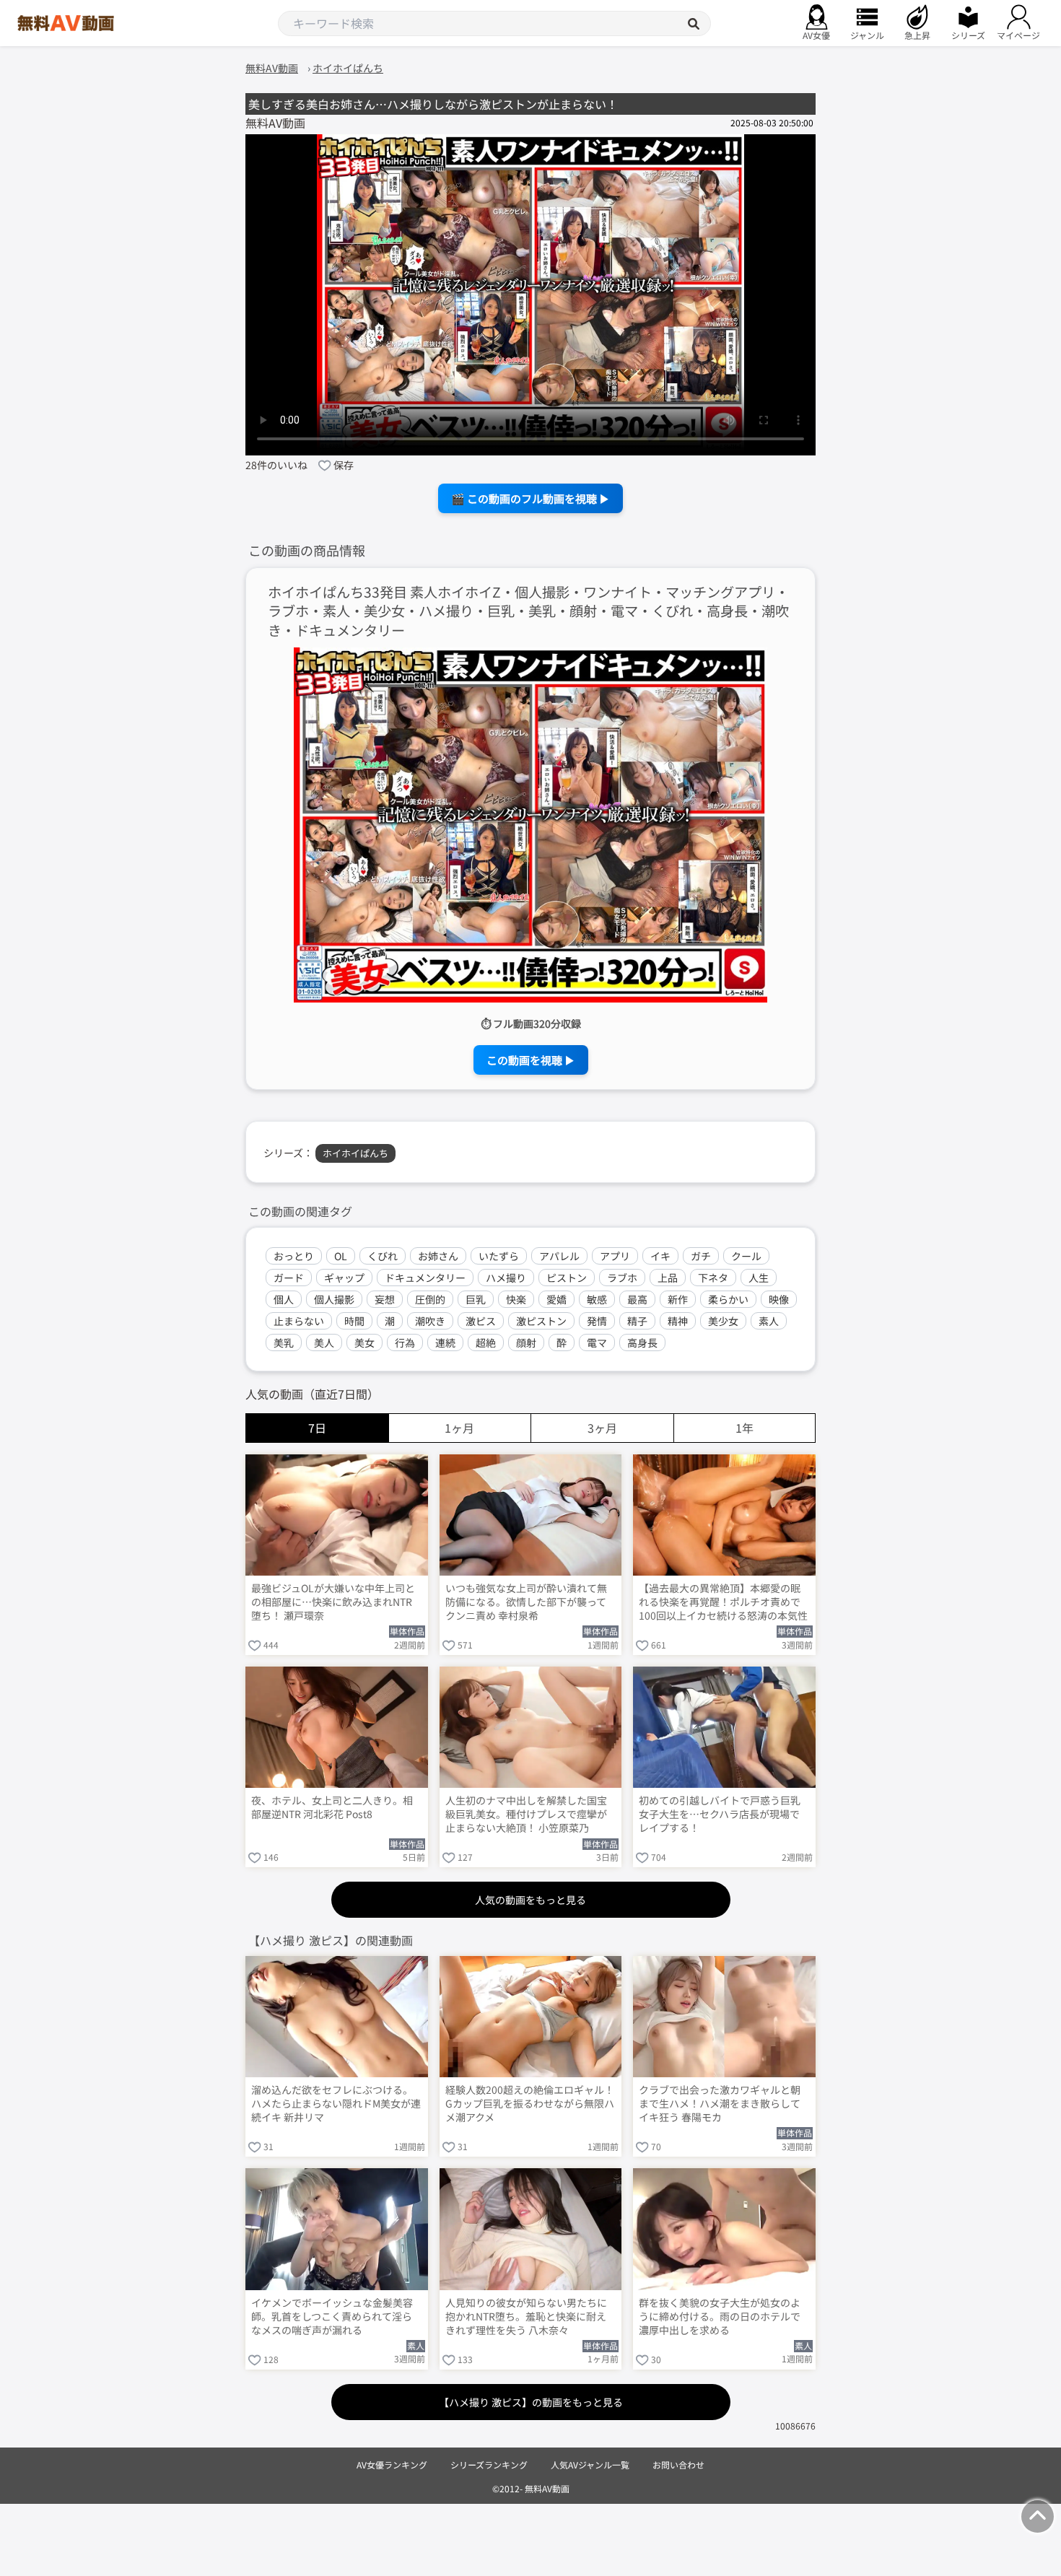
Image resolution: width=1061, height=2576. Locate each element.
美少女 (723, 1321)
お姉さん (438, 1256)
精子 (637, 1321)
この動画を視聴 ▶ (531, 1060)
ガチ (701, 1256)
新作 (678, 1299)
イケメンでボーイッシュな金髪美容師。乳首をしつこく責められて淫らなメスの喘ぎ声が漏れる (332, 2317)
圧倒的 (430, 1299)
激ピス (481, 1321)
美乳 (284, 1342)
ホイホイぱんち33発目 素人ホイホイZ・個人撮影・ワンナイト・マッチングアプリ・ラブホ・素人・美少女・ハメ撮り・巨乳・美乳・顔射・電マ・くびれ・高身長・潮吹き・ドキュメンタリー (528, 612)
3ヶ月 (602, 1428)
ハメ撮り (506, 1278)
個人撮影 (334, 1299)
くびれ (383, 1256)
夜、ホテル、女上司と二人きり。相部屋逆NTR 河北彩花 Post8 (332, 1807)
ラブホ (622, 1278)
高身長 (642, 1342)
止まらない (299, 1321)
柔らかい (728, 1299)
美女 (364, 1342)
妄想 (385, 1299)
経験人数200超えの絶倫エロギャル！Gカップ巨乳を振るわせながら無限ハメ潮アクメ (530, 2104)
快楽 (516, 1299)
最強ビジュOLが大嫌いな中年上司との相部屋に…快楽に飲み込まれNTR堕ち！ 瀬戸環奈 (333, 1602)
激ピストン (541, 1321)
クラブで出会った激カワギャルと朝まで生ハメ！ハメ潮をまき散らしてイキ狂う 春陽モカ (720, 2104)
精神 (678, 1321)
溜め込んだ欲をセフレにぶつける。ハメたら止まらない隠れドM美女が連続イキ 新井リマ (336, 2104)
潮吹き (430, 1321)
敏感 (597, 1299)
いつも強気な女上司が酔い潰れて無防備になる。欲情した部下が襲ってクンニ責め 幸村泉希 (526, 1602)
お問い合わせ (678, 2464)
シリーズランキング (489, 2464)
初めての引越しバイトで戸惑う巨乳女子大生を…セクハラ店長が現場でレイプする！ (720, 1814)
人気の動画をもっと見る (530, 1900)
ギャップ (344, 1278)
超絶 (486, 1342)
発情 (597, 1321)
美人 (324, 1342)
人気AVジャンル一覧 (590, 2464)
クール (746, 1256)
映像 (779, 1299)
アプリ (615, 1256)
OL (341, 1256)
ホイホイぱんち (355, 1153)
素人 (769, 1321)
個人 (284, 1299)
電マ (597, 1342)
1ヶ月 (459, 1428)
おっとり (294, 1256)
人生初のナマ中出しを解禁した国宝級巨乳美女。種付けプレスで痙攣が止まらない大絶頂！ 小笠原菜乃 (526, 1814)
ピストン (567, 1278)
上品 (668, 1278)
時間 (354, 1321)
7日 (317, 1428)
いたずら (499, 1256)
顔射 (526, 1342)
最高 (637, 1299)
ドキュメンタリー (425, 1278)
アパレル (559, 1256)
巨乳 (476, 1299)
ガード (289, 1278)
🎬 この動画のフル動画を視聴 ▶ (530, 498)
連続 (445, 1342)
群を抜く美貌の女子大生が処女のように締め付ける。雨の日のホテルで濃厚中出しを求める (720, 2317)
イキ (660, 1256)
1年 (745, 1428)
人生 (759, 1278)
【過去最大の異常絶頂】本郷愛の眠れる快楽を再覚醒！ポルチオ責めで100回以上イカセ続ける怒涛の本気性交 (723, 1603)
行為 (405, 1342)
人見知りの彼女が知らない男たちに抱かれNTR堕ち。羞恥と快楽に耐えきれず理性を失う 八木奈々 (526, 2317)
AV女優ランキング (392, 2464)
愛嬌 (556, 1299)
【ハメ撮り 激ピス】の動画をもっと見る (531, 2402)
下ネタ (713, 1278)
